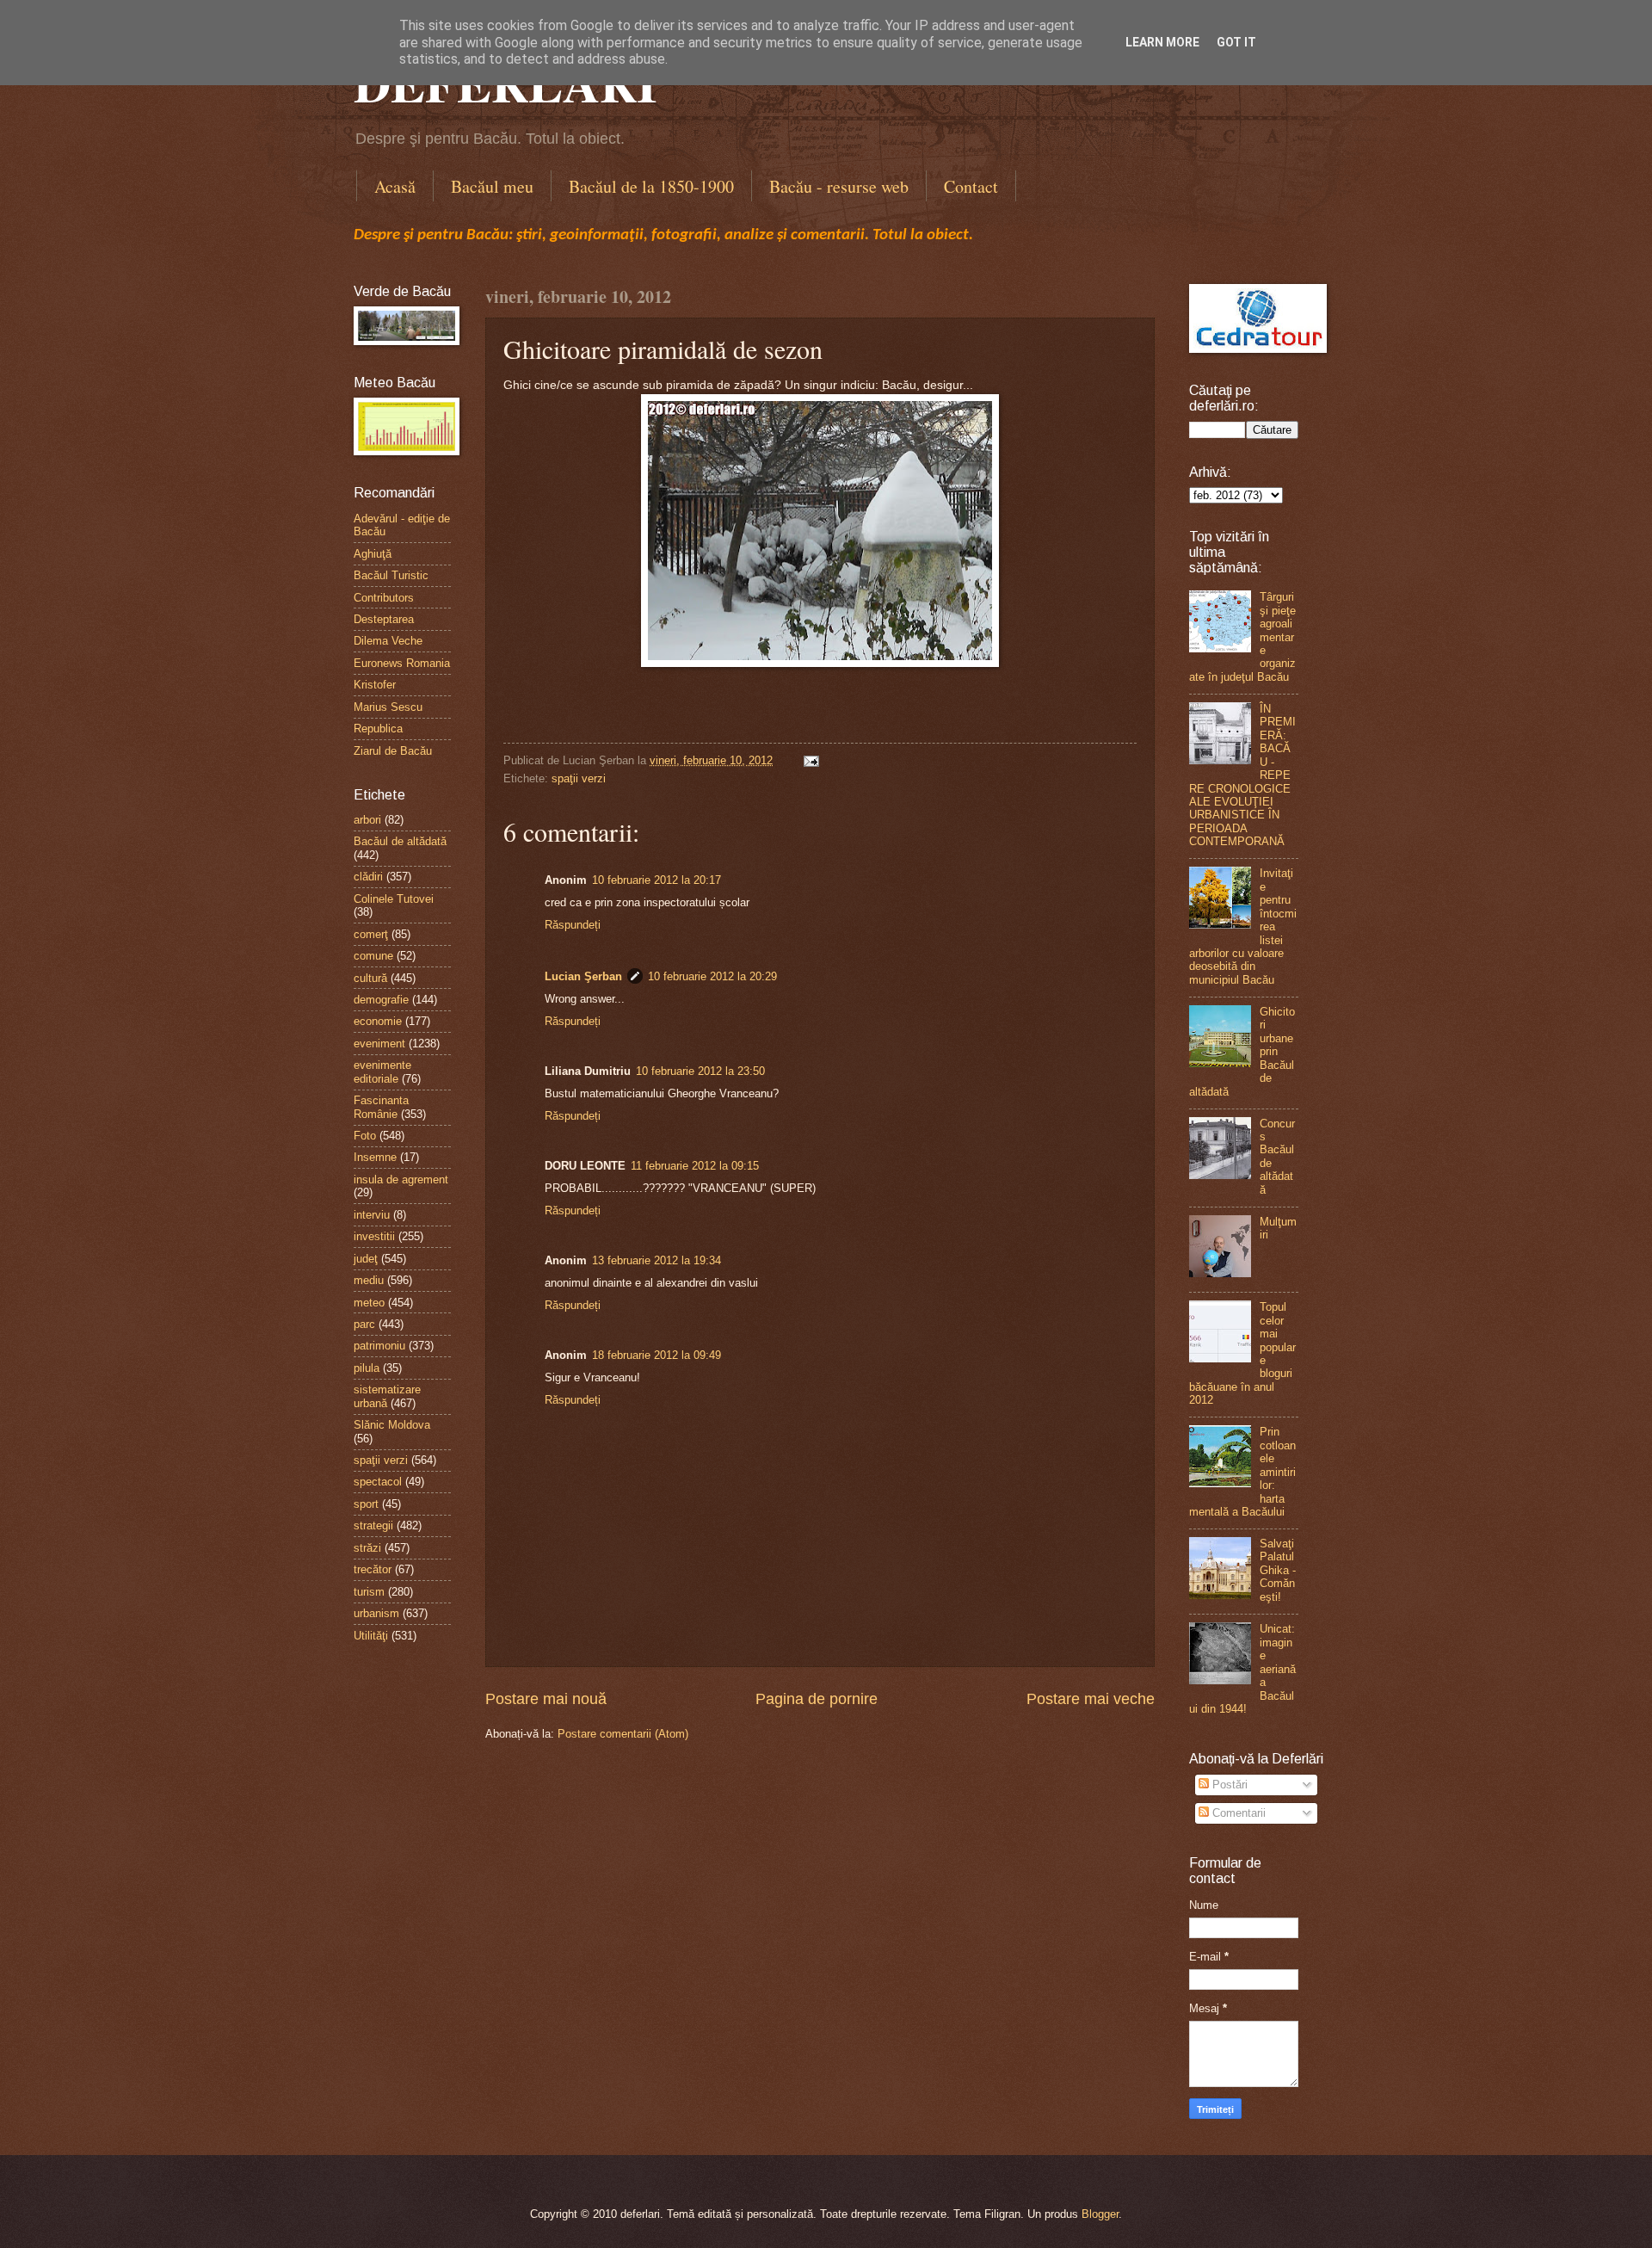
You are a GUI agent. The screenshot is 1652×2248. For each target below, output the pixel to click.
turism (369, 1592)
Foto (365, 1136)
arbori (367, 820)
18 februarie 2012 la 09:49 (656, 1355)
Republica (378, 729)
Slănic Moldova (392, 1425)
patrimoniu (379, 1346)
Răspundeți (573, 925)
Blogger (1100, 2214)
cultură (370, 978)
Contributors (384, 598)
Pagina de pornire (817, 1699)
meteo (369, 1303)
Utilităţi (371, 1636)
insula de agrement (401, 1180)
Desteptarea (384, 619)
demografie (381, 1000)
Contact (971, 186)
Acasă (395, 186)
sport (366, 1504)
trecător (373, 1569)
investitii (374, 1236)
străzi (367, 1548)
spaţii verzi (579, 778)
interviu (372, 1215)
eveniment (379, 1044)
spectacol (378, 1482)
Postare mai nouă (546, 1699)
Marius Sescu (388, 707)
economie (378, 1021)
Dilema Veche (388, 641)
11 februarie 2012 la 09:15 (695, 1166)
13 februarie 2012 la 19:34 (656, 1260)
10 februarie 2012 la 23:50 (700, 1071)
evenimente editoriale (382, 1072)
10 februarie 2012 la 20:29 (712, 976)
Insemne (375, 1157)
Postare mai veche (1091, 1699)
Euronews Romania (402, 663)
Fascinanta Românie (381, 1107)
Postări (1228, 1785)
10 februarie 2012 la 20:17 (656, 880)
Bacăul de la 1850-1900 (651, 186)
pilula (367, 1368)
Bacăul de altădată (400, 841)
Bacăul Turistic (391, 575)
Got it (1236, 42)
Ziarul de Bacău (393, 751)
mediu (369, 1280)
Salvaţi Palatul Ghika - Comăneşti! (1278, 1570)
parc (364, 1324)
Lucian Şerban (583, 976)
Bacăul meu (492, 186)
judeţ (366, 1259)
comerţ (371, 934)
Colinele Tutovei (394, 899)
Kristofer (375, 685)
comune (373, 956)
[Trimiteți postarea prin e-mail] (809, 760)
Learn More (1162, 42)
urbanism (376, 1613)
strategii (373, 1525)
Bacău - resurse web (839, 186)
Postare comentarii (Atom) (623, 1734)
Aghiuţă (373, 554)
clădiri (368, 877)
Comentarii (1237, 1813)
